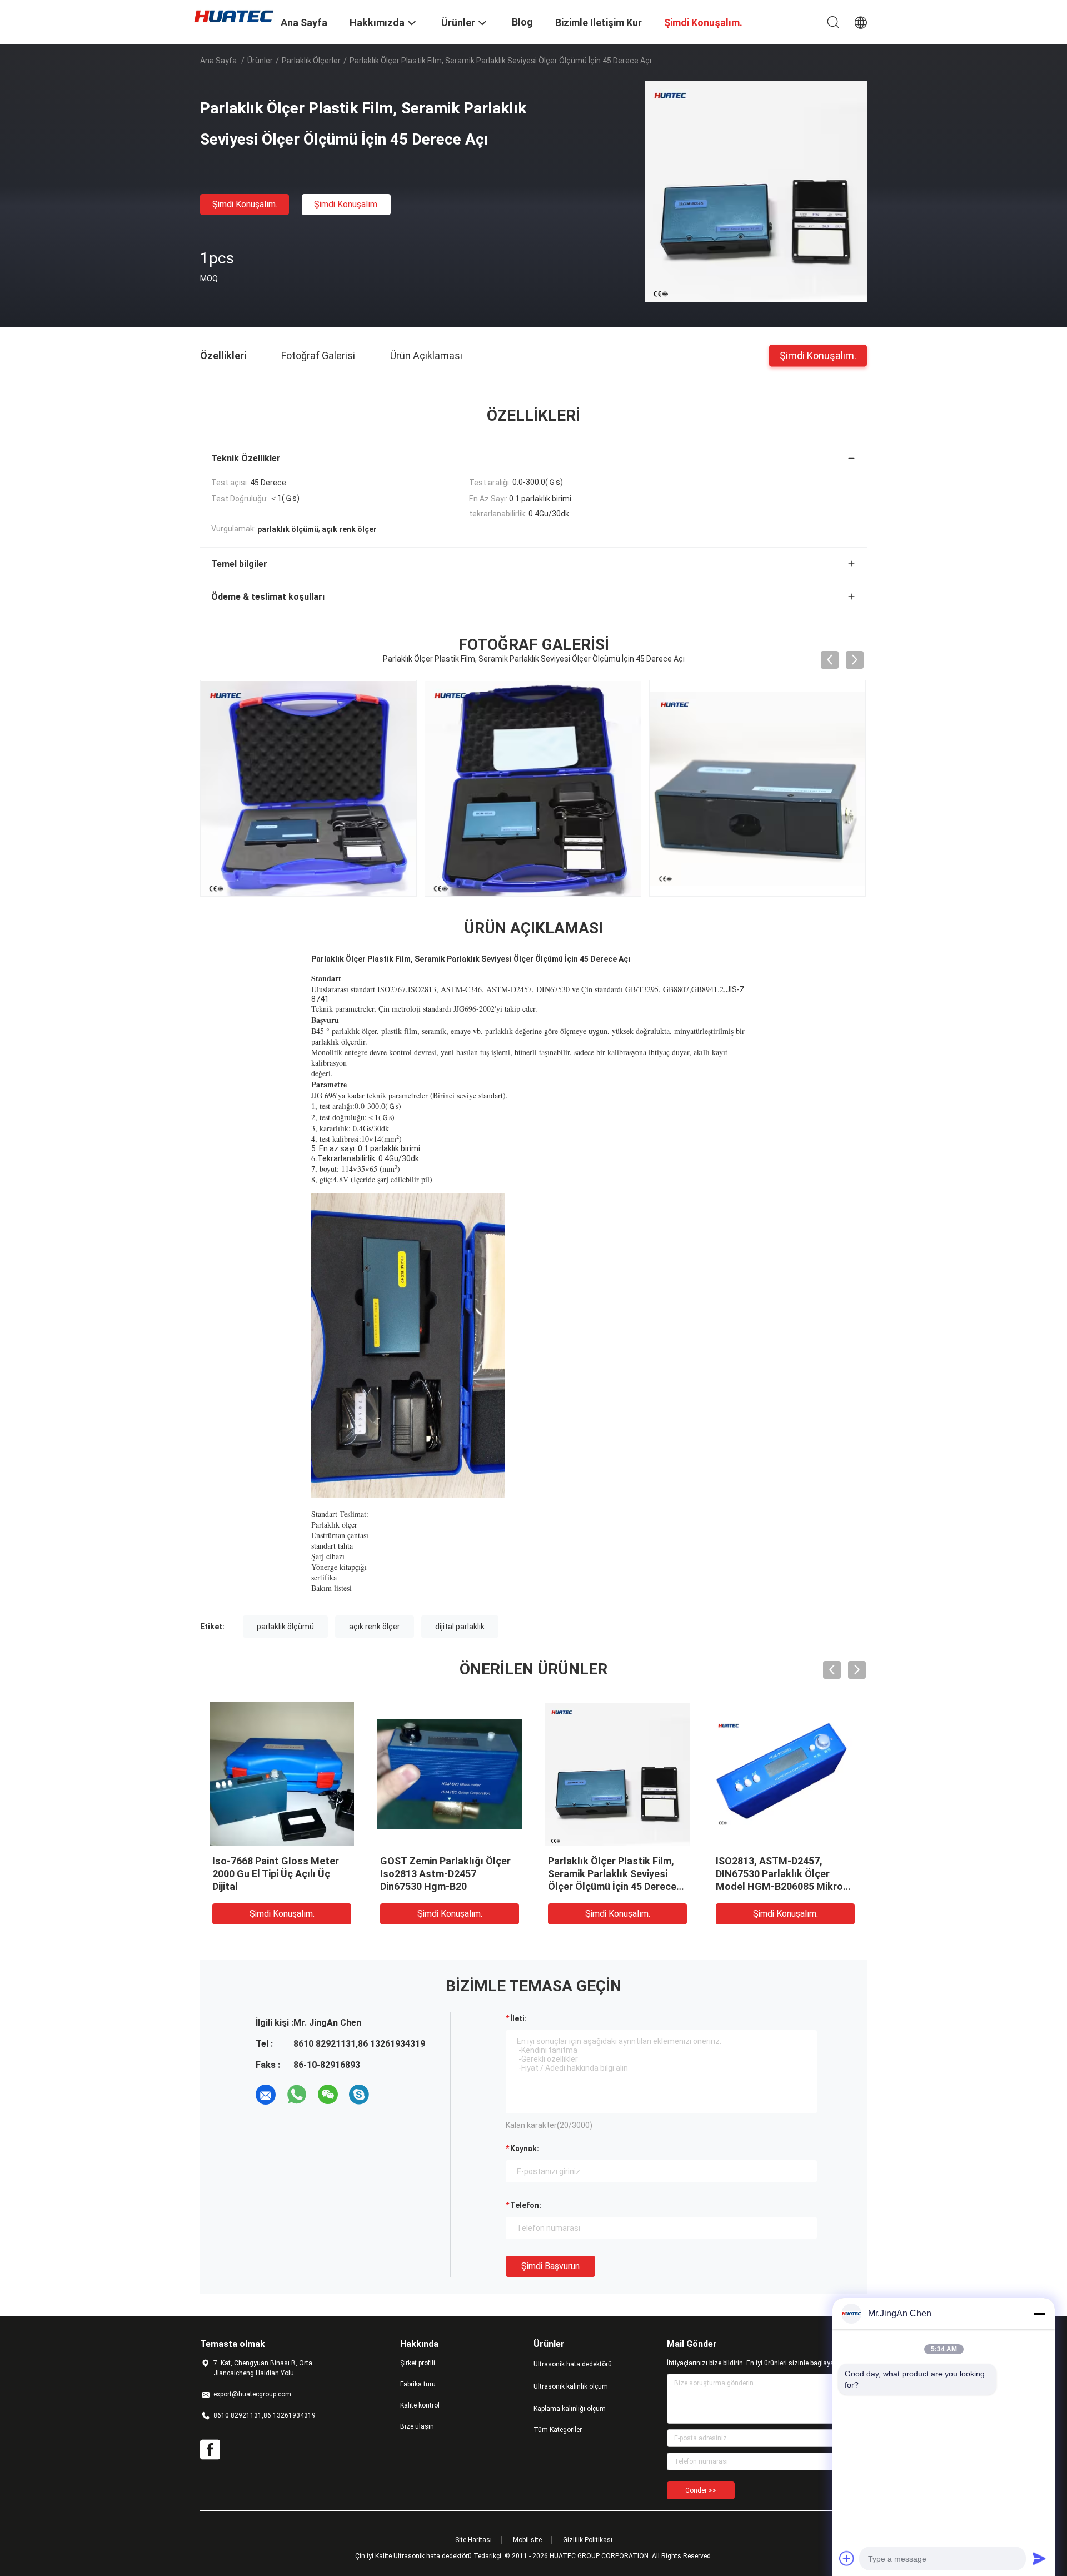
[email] (266, 2095)
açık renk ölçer (375, 1627)
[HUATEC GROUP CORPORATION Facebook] (210, 2450)
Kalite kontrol (420, 2405)
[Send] (1039, 2558)
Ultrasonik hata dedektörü (573, 2364)
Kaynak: (525, 2149)
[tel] (390, 2095)
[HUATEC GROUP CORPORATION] (233, 16)
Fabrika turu (418, 2384)
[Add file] (847, 2558)
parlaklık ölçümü (285, 1627)
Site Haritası (473, 2540)
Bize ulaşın (417, 2426)
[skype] (359, 2095)
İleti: (518, 2018)
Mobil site (527, 2540)
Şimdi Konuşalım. (245, 204)
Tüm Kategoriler (558, 2430)
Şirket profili (418, 2363)
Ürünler (260, 61)
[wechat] (328, 2095)
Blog (522, 22)
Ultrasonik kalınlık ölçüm (571, 2386)
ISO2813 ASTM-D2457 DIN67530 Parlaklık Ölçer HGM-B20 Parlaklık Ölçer (437, 1874)
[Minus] (1039, 2314)
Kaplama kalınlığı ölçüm (570, 2409)
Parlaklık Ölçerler (311, 61)
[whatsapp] (297, 2095)
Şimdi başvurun (550, 2266)
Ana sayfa (218, 61)
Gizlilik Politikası (588, 2540)
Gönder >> (701, 2490)
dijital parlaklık (460, 1627)
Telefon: (526, 2205)
